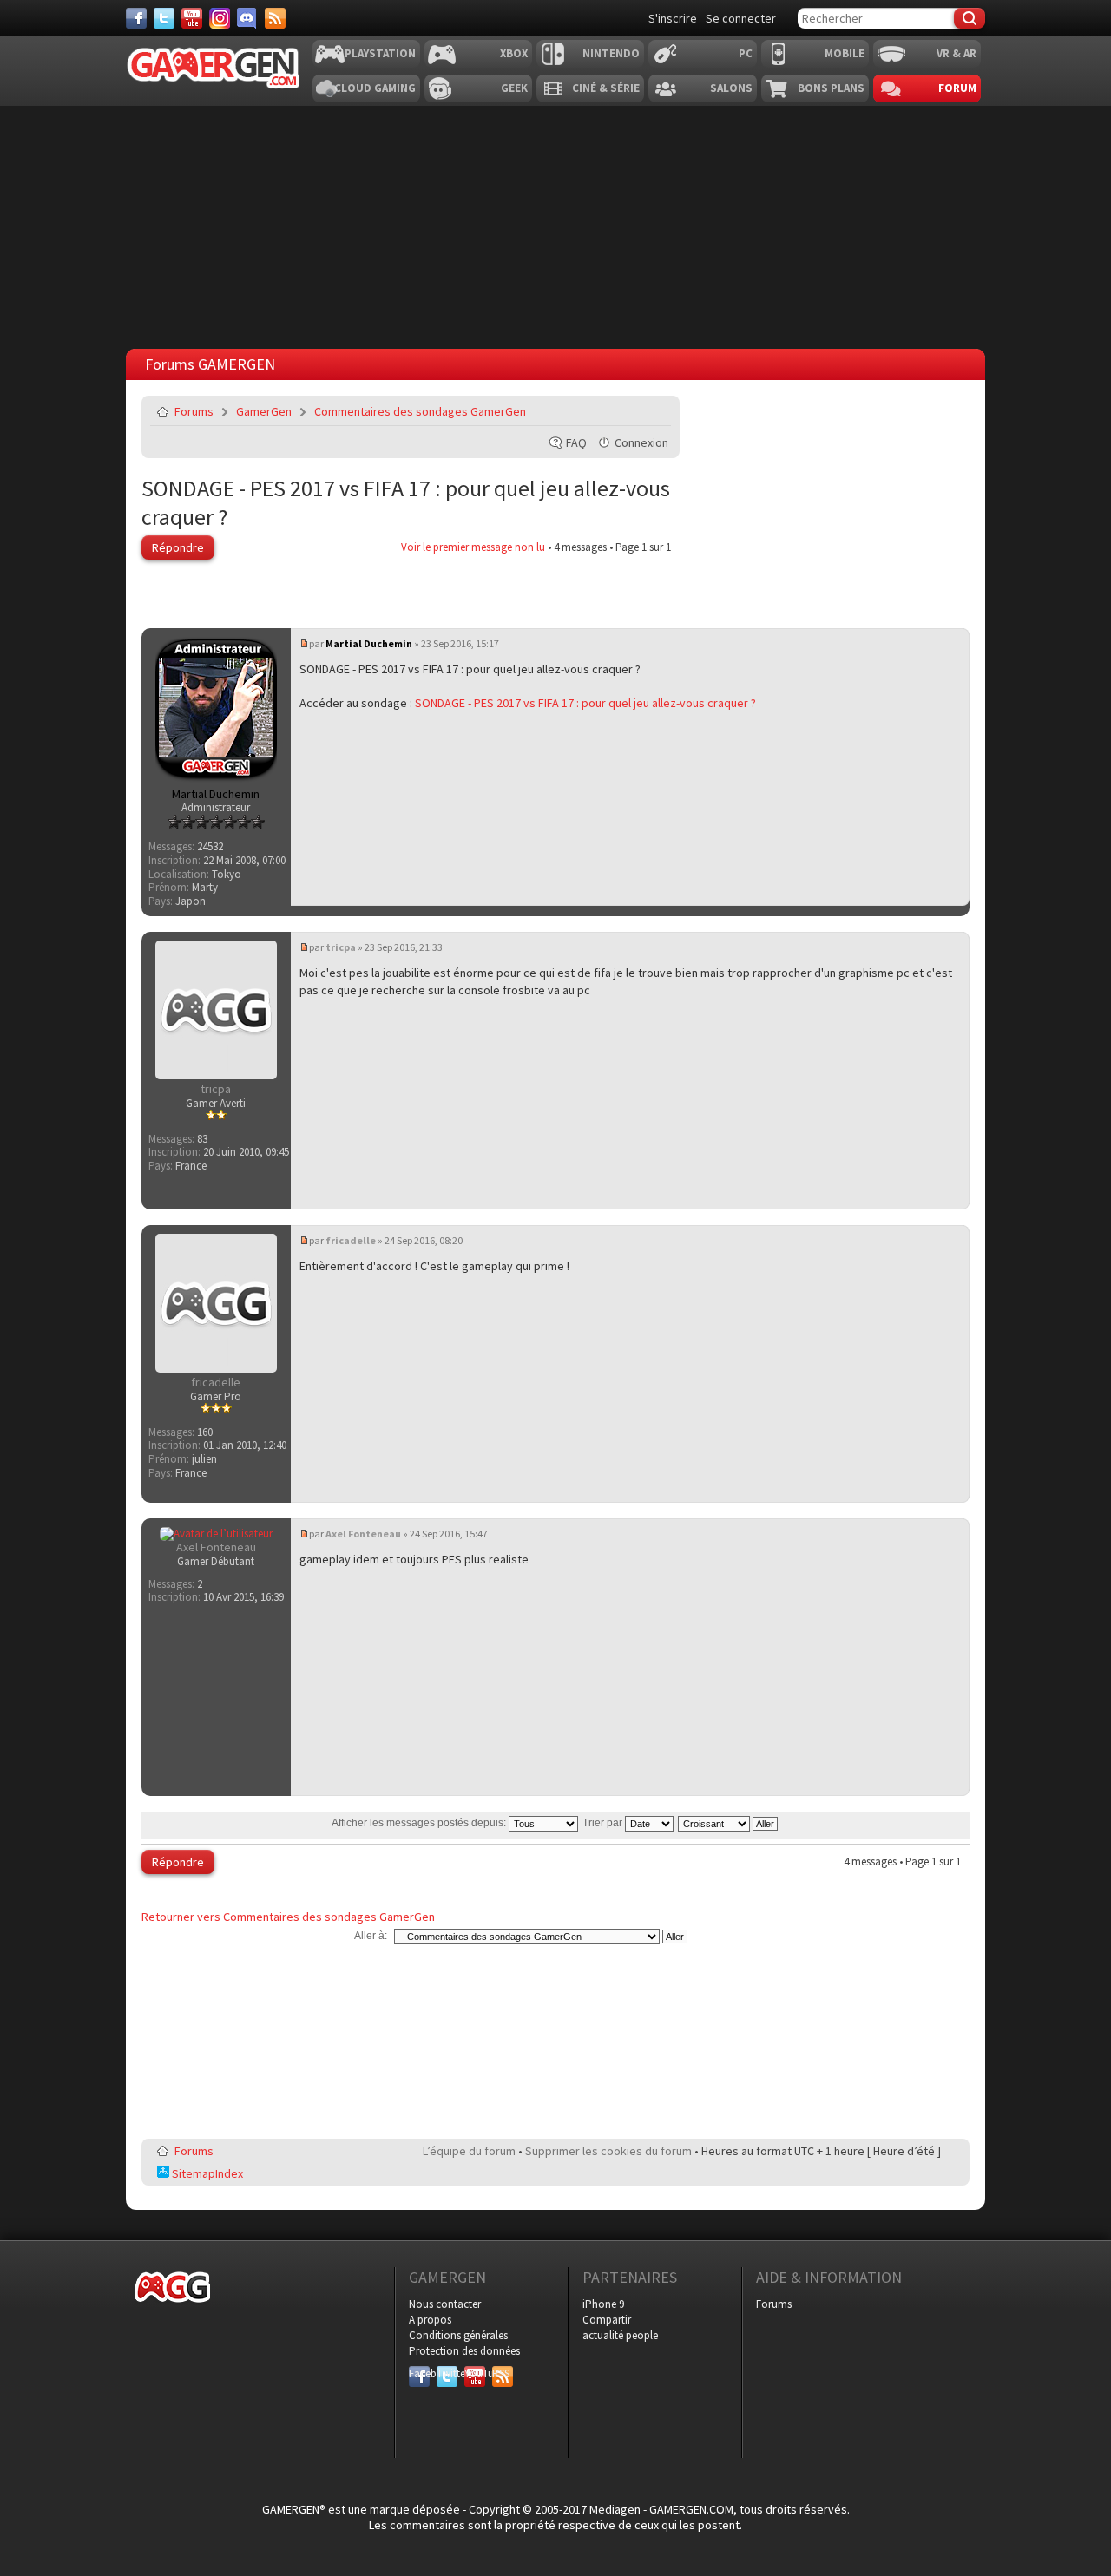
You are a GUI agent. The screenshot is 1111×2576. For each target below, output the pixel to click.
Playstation (380, 53)
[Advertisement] (555, 223)
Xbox (514, 53)
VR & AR (957, 53)
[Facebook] (136, 18)
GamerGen (264, 411)
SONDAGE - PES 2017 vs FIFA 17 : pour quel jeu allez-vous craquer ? (585, 703)
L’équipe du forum (469, 2151)
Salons (731, 88)
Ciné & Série (606, 88)
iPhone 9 (603, 2304)
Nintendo (611, 53)
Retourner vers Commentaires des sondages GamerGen (288, 1917)
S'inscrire (673, 18)
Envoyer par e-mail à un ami (654, 411)
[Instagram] (220, 18)
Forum (957, 88)
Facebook (419, 2373)
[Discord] (247, 18)
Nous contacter (445, 2304)
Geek (514, 88)
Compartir (607, 2320)
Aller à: (371, 1936)
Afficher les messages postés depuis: (420, 1823)
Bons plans (831, 88)
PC (746, 53)
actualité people (620, 2335)
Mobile (845, 53)
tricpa (341, 947)
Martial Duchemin (369, 643)
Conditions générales (458, 2335)
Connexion (641, 442)
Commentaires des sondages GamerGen (420, 411)
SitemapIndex (206, 2173)
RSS (501, 2373)
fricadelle (351, 1240)
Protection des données (464, 2351)
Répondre (178, 547)
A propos (430, 2320)
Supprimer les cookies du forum (608, 2151)
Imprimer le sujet (614, 411)
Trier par (604, 1823)
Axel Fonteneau (363, 1534)
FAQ (576, 442)
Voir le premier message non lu (473, 547)
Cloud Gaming (375, 88)
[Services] (275, 18)
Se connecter (741, 18)
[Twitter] (164, 18)
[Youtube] (192, 18)
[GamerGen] (213, 68)
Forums (194, 411)
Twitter (447, 2373)
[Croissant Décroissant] (729, 1823)
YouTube (475, 2373)
